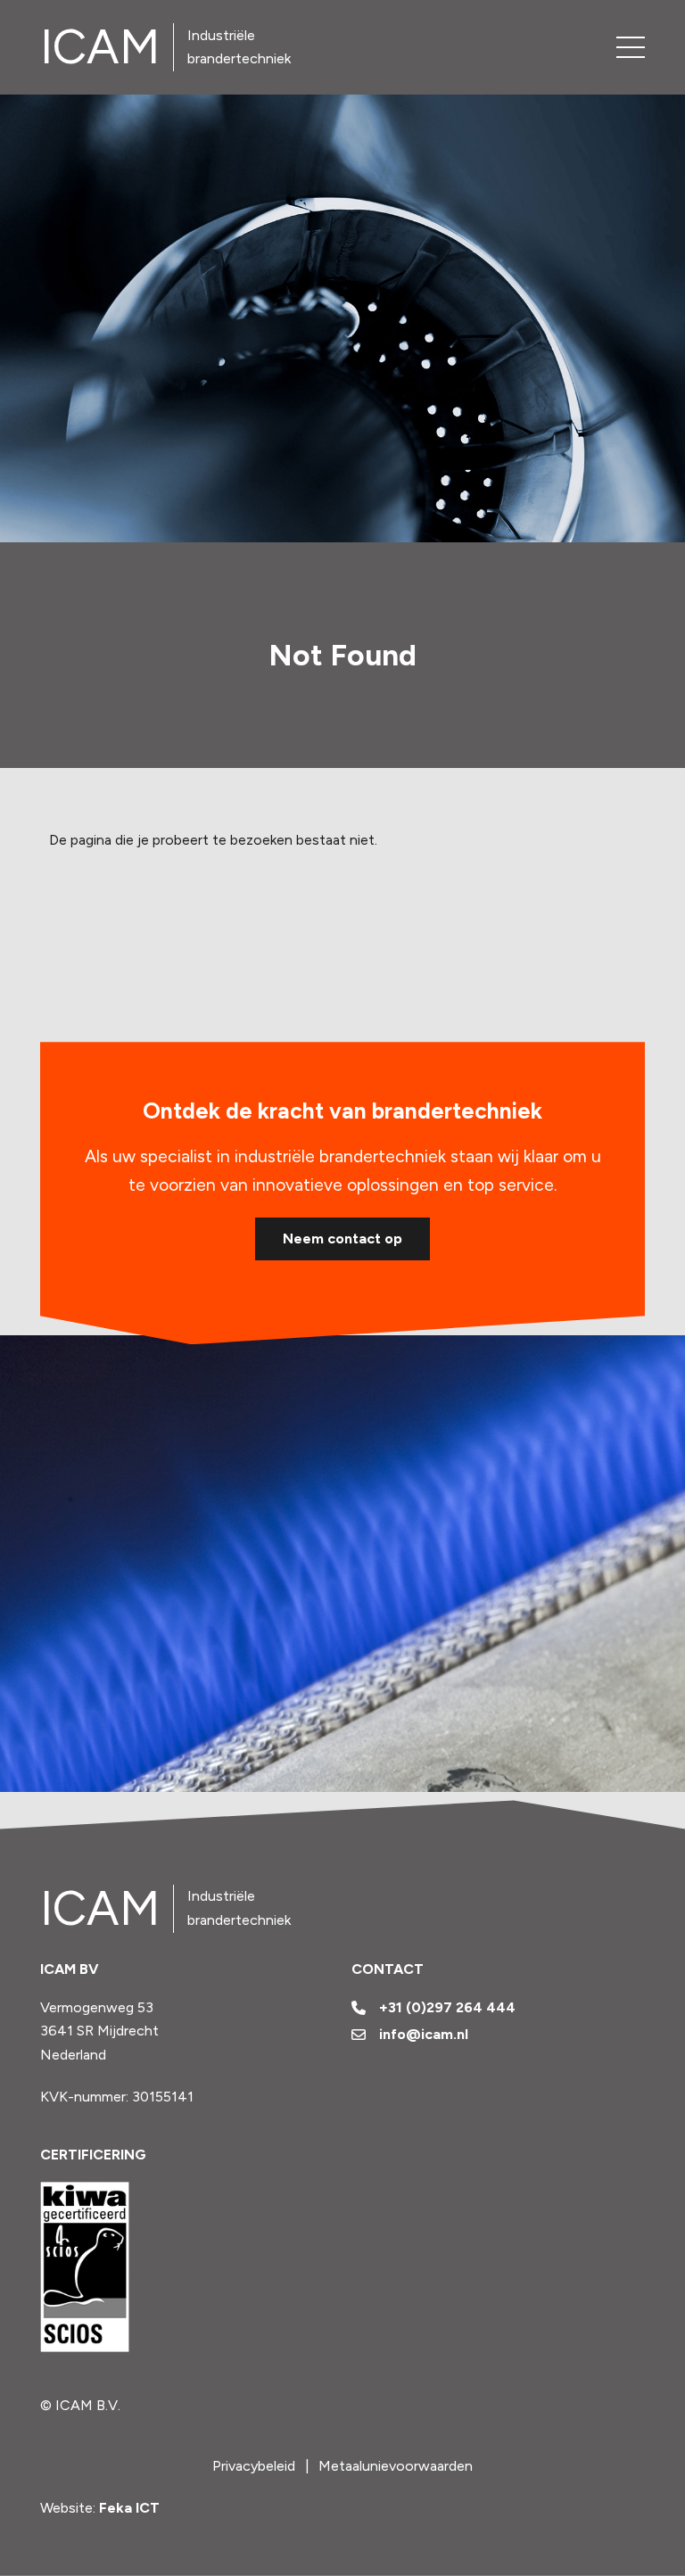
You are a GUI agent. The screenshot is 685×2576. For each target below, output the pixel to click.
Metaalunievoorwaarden (396, 2466)
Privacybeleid (254, 2466)
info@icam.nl (424, 2034)
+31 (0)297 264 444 (447, 2007)
